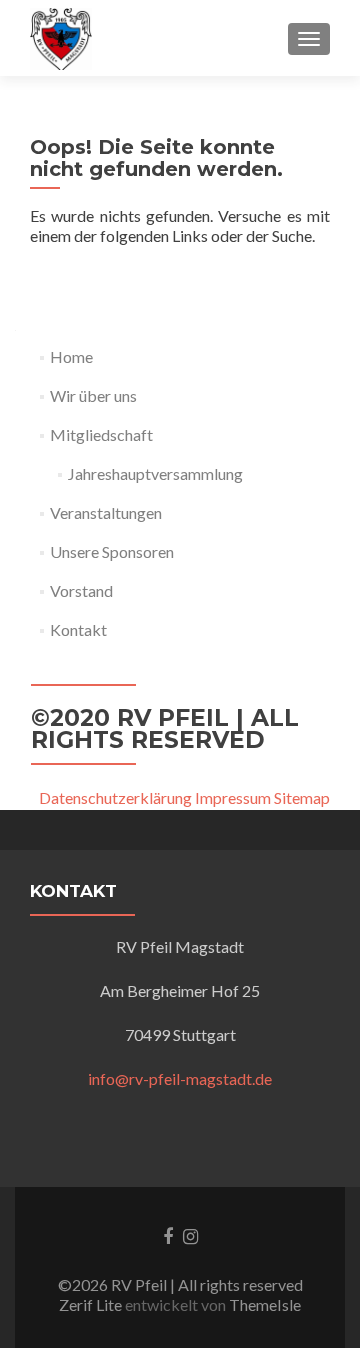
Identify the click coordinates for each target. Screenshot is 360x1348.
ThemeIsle (265, 1304)
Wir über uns (93, 395)
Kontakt (78, 629)
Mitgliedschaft (101, 434)
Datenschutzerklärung (115, 797)
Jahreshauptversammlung (155, 473)
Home (71, 356)
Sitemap (302, 797)
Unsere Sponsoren (112, 551)
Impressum (233, 797)
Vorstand (81, 590)
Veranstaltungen (106, 512)
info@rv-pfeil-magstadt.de (180, 1078)
